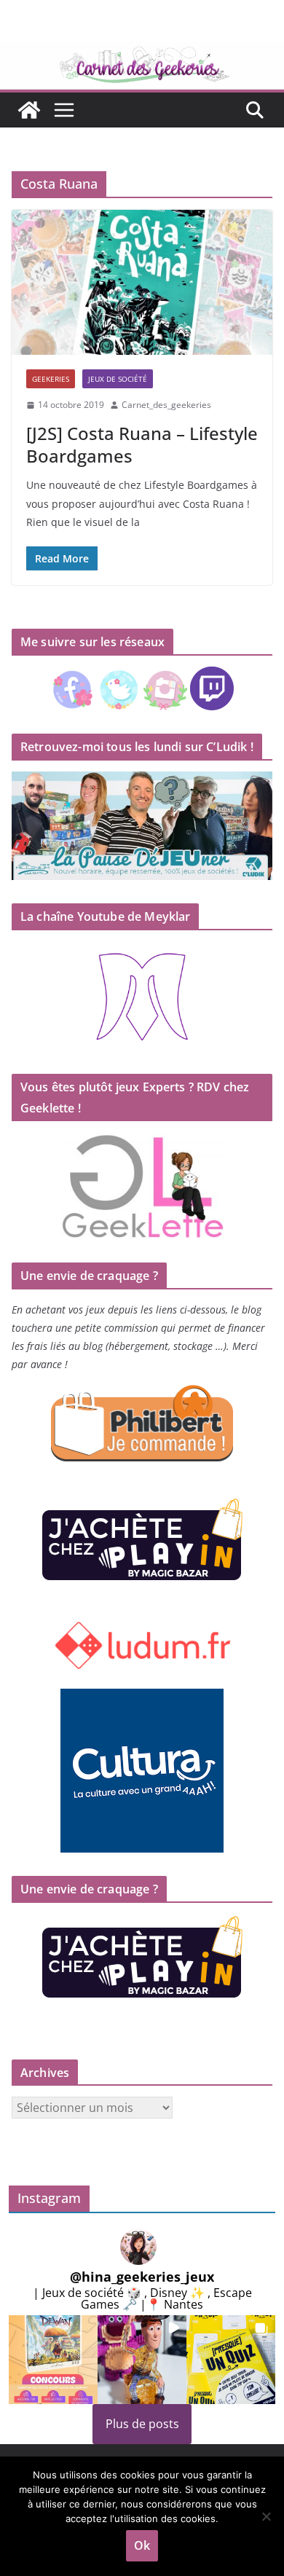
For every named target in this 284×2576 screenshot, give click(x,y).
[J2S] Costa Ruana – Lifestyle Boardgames (142, 444)
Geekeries (51, 379)
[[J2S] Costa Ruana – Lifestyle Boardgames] (142, 282)
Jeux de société (118, 379)
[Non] (266, 2516)
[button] (53, 2360)
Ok (142, 2545)
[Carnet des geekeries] (142, 52)
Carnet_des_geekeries (166, 405)
